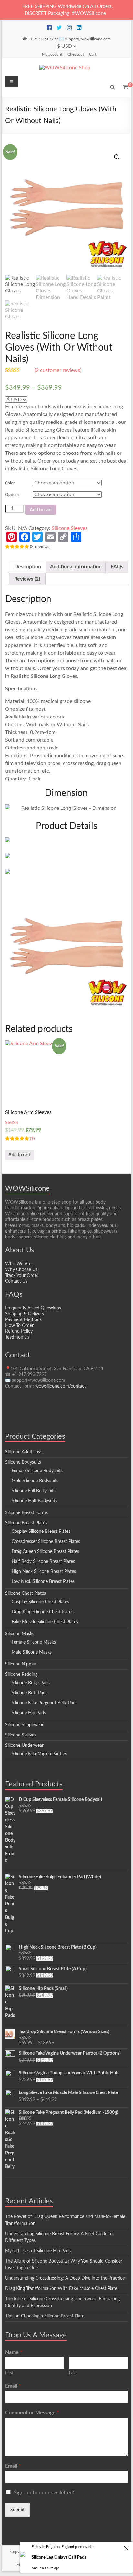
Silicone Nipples (21, 1664)
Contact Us (16, 1281)
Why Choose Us (21, 1270)
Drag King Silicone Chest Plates (42, 1612)
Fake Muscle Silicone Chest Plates (45, 1622)
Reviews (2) (27, 579)
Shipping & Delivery (25, 1314)
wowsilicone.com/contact (61, 1386)
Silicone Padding (21, 1675)
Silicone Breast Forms (26, 1513)
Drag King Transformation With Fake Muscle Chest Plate (61, 2289)
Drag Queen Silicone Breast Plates (45, 1552)
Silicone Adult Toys (24, 1452)
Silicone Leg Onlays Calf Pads (59, 2557)
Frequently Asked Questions (33, 1308)
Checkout (76, 54)
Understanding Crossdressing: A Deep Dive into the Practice (65, 2278)
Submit (17, 2510)
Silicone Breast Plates (26, 1523)
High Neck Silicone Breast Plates (44, 1572)
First (9, 2373)
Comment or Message (32, 2413)
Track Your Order (22, 1276)
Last (73, 2373)
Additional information (76, 567)
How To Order (19, 1326)
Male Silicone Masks (32, 1652)
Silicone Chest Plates (26, 1593)
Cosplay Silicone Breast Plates (41, 1532)
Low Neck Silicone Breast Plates (43, 1582)
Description (28, 567)
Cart (93, 54)
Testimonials (17, 1337)
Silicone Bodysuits (23, 1462)
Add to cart (41, 510)
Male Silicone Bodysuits (35, 1481)
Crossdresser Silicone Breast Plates (46, 1542)
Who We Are (18, 1264)
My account (52, 54)
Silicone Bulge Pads (31, 1683)
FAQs (117, 567)
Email (13, 2386)
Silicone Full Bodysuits (34, 1491)
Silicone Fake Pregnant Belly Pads (45, 1703)
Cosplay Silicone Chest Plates (40, 1602)
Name (14, 2352)
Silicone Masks (20, 1634)
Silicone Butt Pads (30, 1693)
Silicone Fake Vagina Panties (39, 1754)
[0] (125, 87)
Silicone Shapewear (24, 1725)
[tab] (28, 567)
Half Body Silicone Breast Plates (43, 1562)
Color (10, 483)
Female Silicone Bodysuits (37, 1471)
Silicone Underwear (24, 1746)
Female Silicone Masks (34, 1642)
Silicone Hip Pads (29, 1713)
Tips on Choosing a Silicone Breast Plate (45, 2316)
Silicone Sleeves (70, 528)
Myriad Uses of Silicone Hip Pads (38, 2251)
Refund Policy (19, 1331)
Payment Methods (23, 1320)
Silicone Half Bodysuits (34, 1501)
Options (12, 495)
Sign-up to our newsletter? (44, 2493)
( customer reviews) (58, 370)
